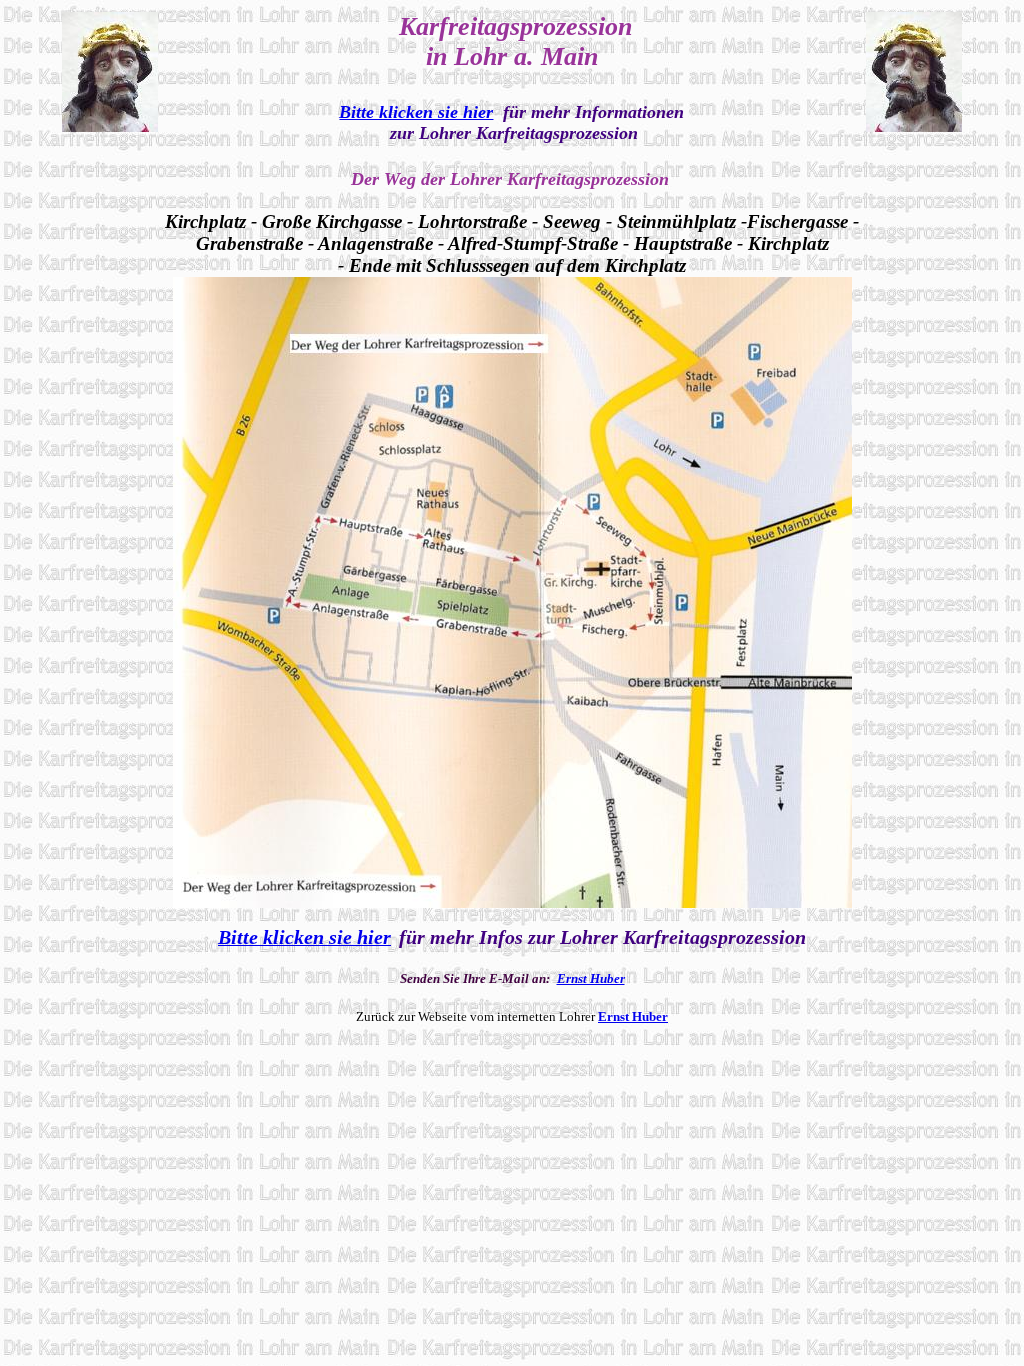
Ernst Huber (591, 978)
